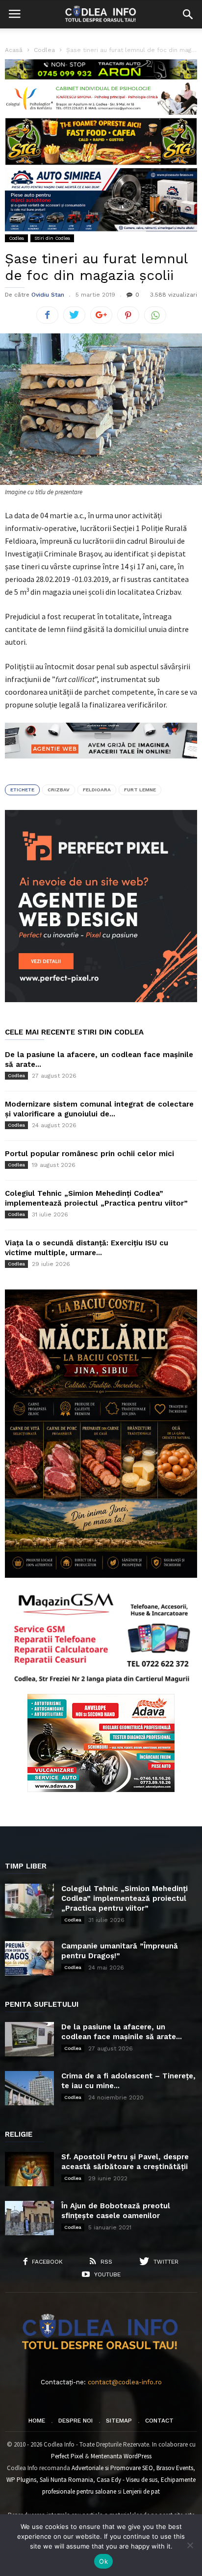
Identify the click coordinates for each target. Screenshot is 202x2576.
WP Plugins (21, 2480)
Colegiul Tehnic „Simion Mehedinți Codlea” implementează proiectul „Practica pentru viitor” (125, 1898)
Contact (159, 2421)
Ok (103, 2561)
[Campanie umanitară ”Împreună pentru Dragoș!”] (29, 1958)
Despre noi (76, 2421)
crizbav (59, 790)
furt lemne (140, 790)
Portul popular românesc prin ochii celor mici (89, 1154)
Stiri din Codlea (52, 238)
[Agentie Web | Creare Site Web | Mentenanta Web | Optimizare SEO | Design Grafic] (101, 766)
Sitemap (119, 2421)
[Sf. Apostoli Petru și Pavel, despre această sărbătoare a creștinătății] (29, 2169)
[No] (190, 2545)
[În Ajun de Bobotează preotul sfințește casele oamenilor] (29, 2218)
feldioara (97, 790)
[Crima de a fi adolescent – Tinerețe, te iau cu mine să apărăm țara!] (29, 2088)
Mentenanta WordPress (121, 2456)
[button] (188, 14)
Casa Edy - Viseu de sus (127, 2480)
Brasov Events (175, 2468)
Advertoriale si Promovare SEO (112, 2468)
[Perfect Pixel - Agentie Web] (101, 1000)
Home (37, 2421)
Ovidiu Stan (48, 295)
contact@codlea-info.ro (125, 2382)
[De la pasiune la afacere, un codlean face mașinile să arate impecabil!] (29, 2039)
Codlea (16, 238)
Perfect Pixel (67, 2456)
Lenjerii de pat (141, 2491)
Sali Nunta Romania (66, 2480)
